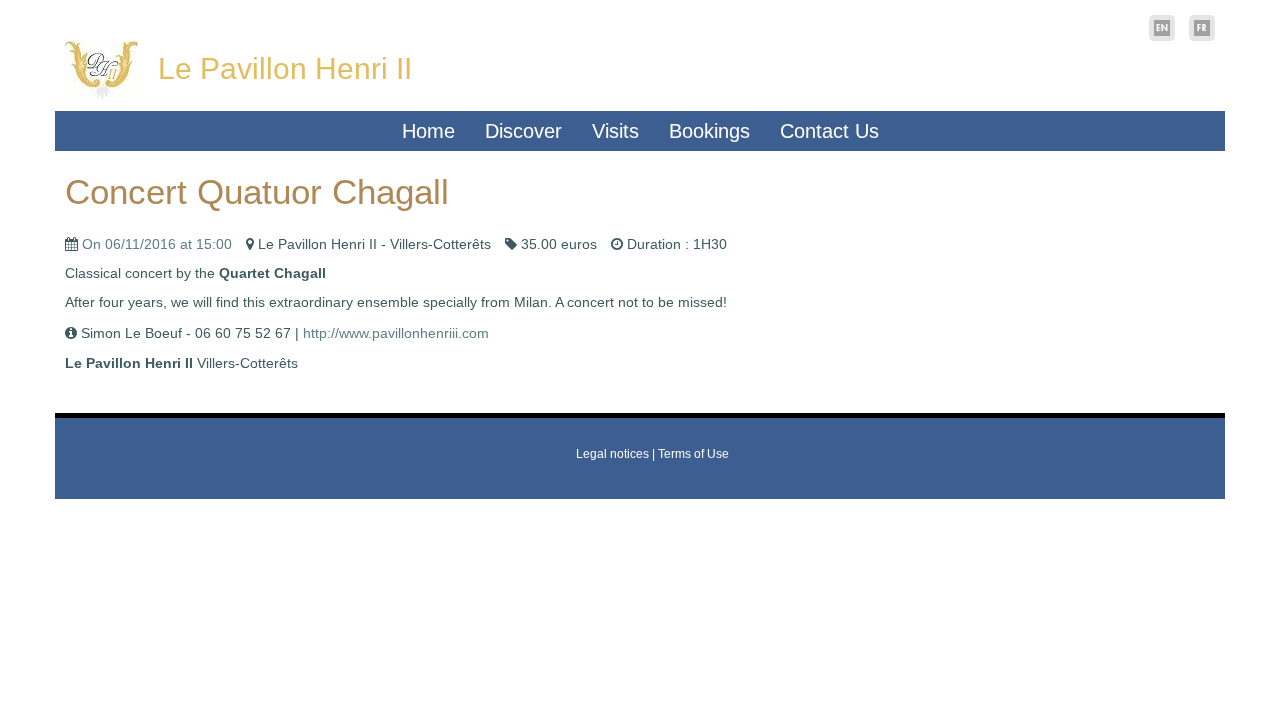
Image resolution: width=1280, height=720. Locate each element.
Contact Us (829, 131)
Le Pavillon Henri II (285, 68)
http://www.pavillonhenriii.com (396, 333)
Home (428, 131)
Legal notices (612, 454)
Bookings (709, 131)
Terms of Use (693, 454)
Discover (523, 131)
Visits (615, 131)
